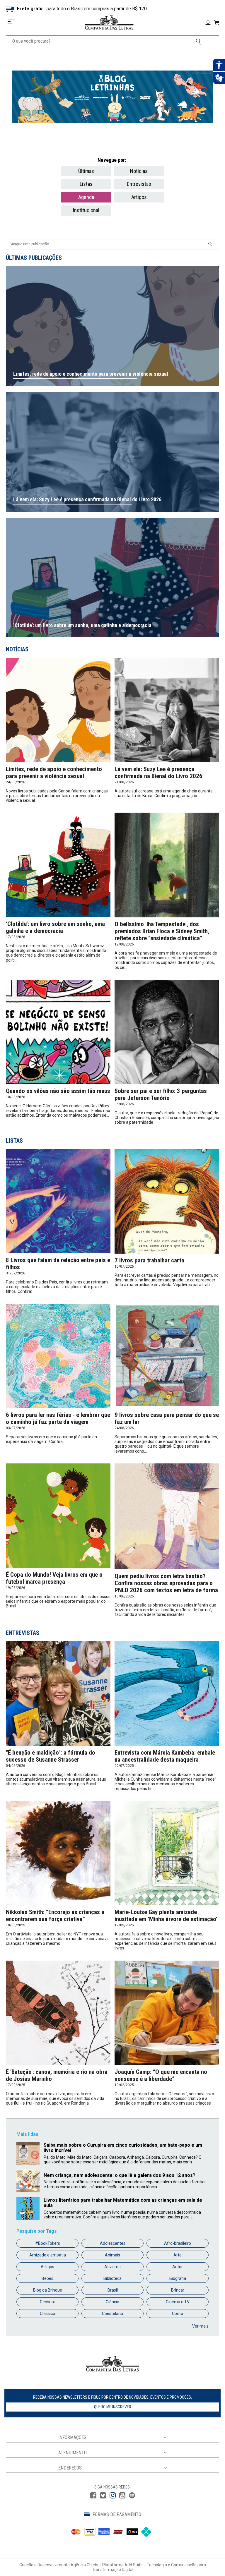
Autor (178, 2267)
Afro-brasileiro (178, 2243)
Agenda (86, 197)
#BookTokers (48, 2243)
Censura (48, 2302)
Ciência (112, 2302)
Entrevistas (139, 184)
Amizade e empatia (48, 2255)
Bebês (47, 2278)
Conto (178, 2314)
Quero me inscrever (113, 2407)
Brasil (113, 2290)
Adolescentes (113, 2243)
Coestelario (112, 2314)
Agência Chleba (85, 2565)
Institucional (86, 210)
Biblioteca (112, 2278)
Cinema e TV (178, 2302)
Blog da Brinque (48, 2290)
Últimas (86, 171)
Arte (178, 2255)
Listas (86, 184)
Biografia (178, 2278)
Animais (112, 2255)
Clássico (47, 2314)
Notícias (139, 171)
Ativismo (112, 2267)
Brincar (178, 2290)
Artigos (139, 197)
